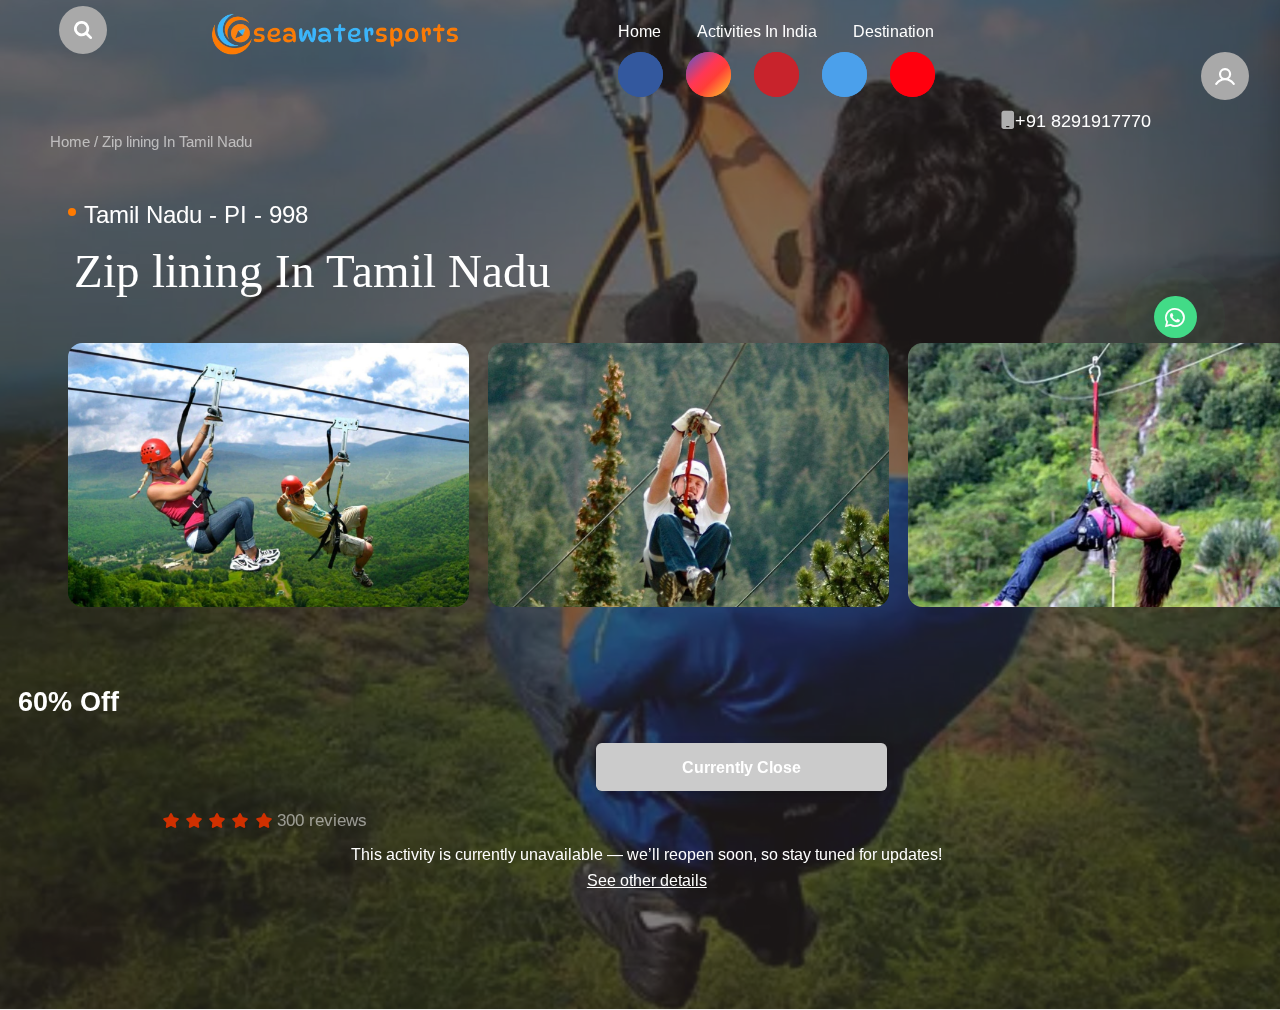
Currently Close (180, 767)
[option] (268, 475)
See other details (647, 880)
